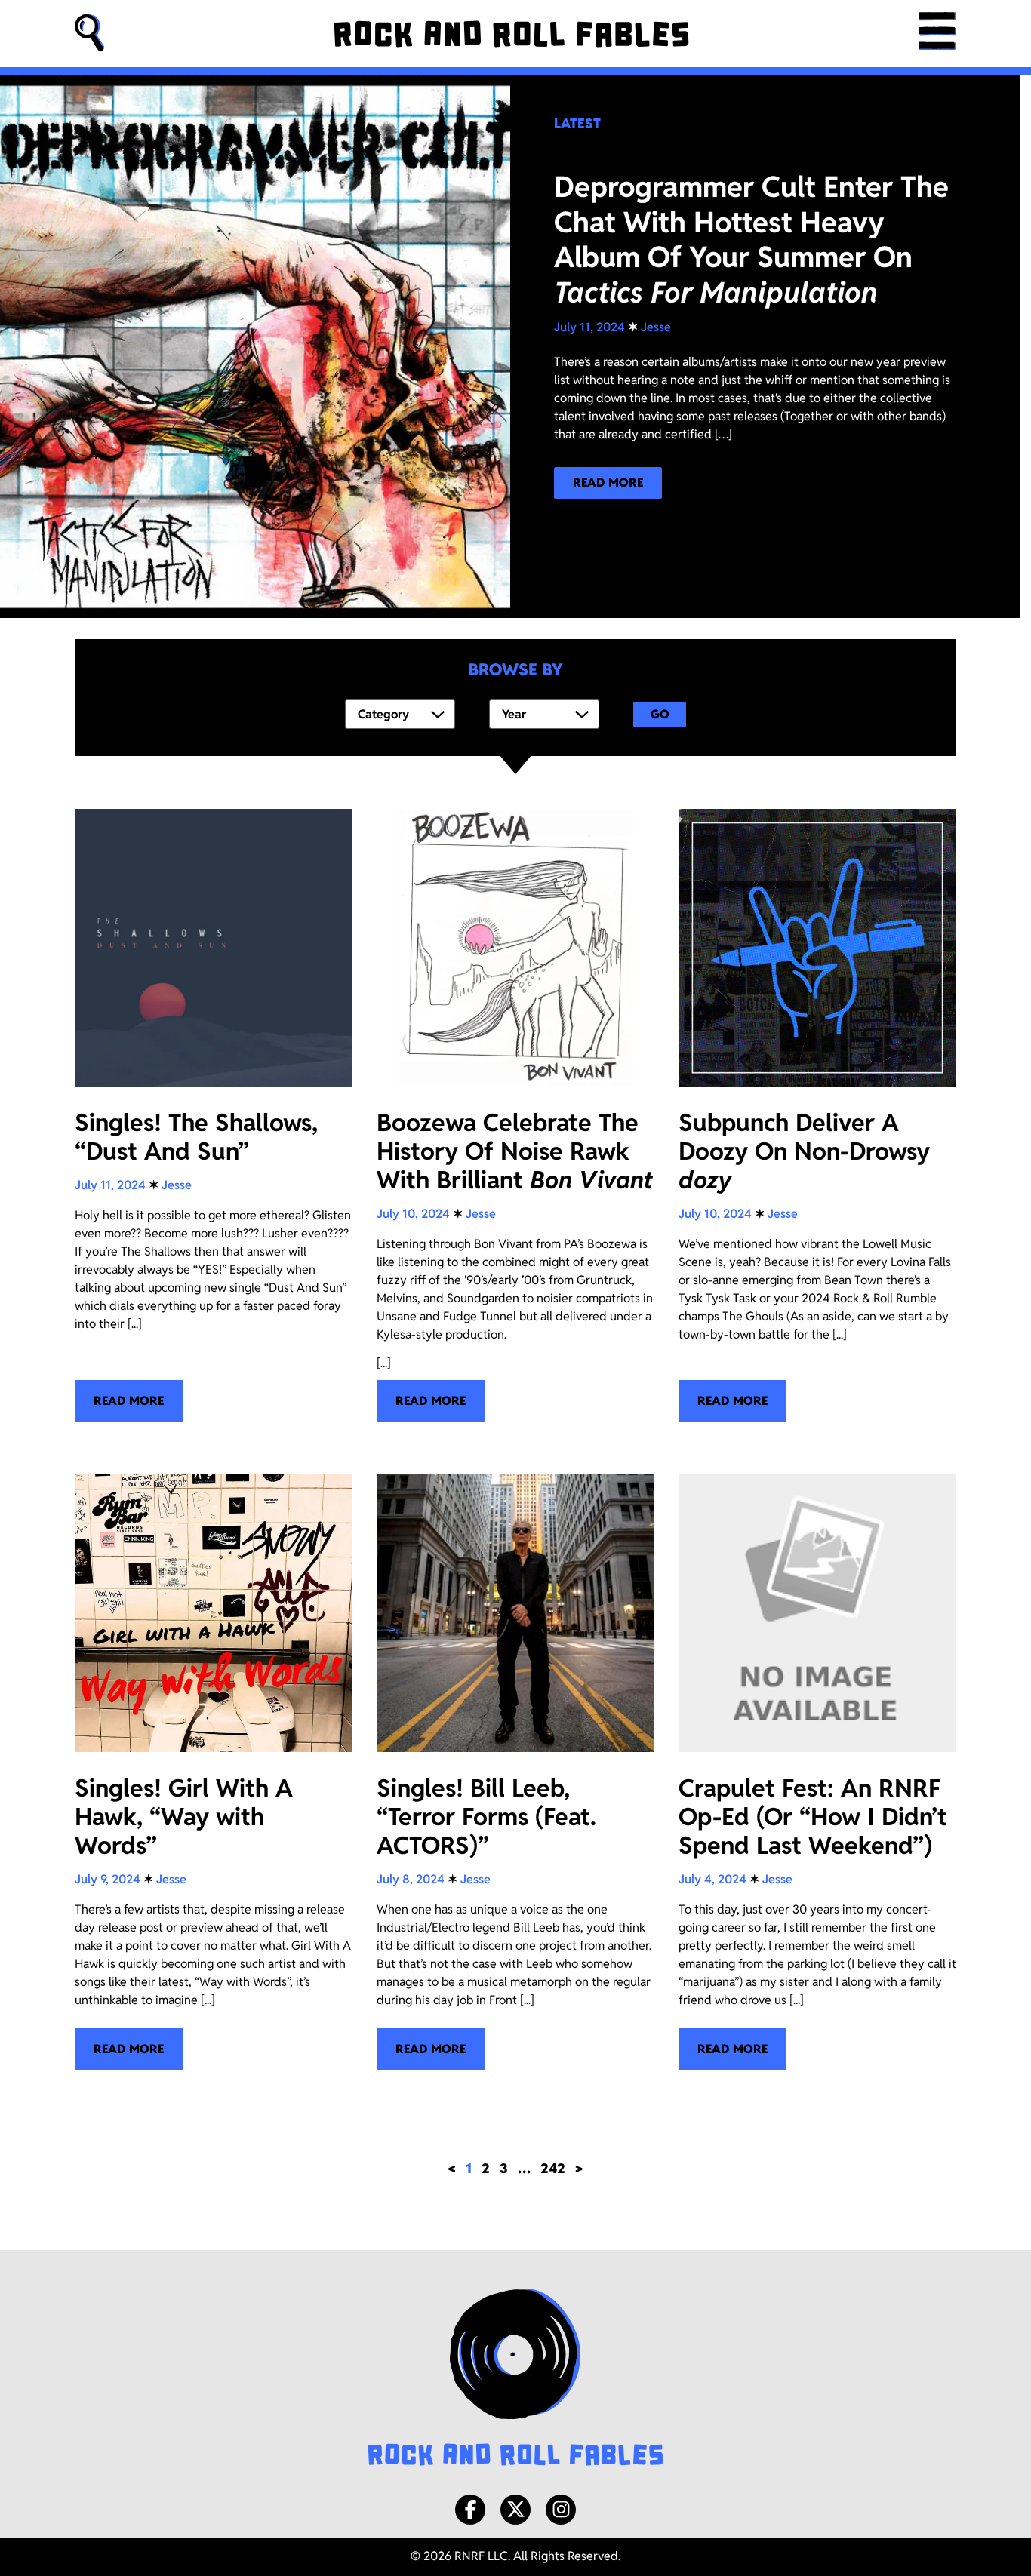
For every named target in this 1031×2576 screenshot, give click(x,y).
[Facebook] (470, 2510)
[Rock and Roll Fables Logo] (515, 2379)
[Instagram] (561, 2510)
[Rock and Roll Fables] (511, 34)
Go (660, 714)
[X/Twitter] (515, 2510)
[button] (90, 34)
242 (553, 2168)
